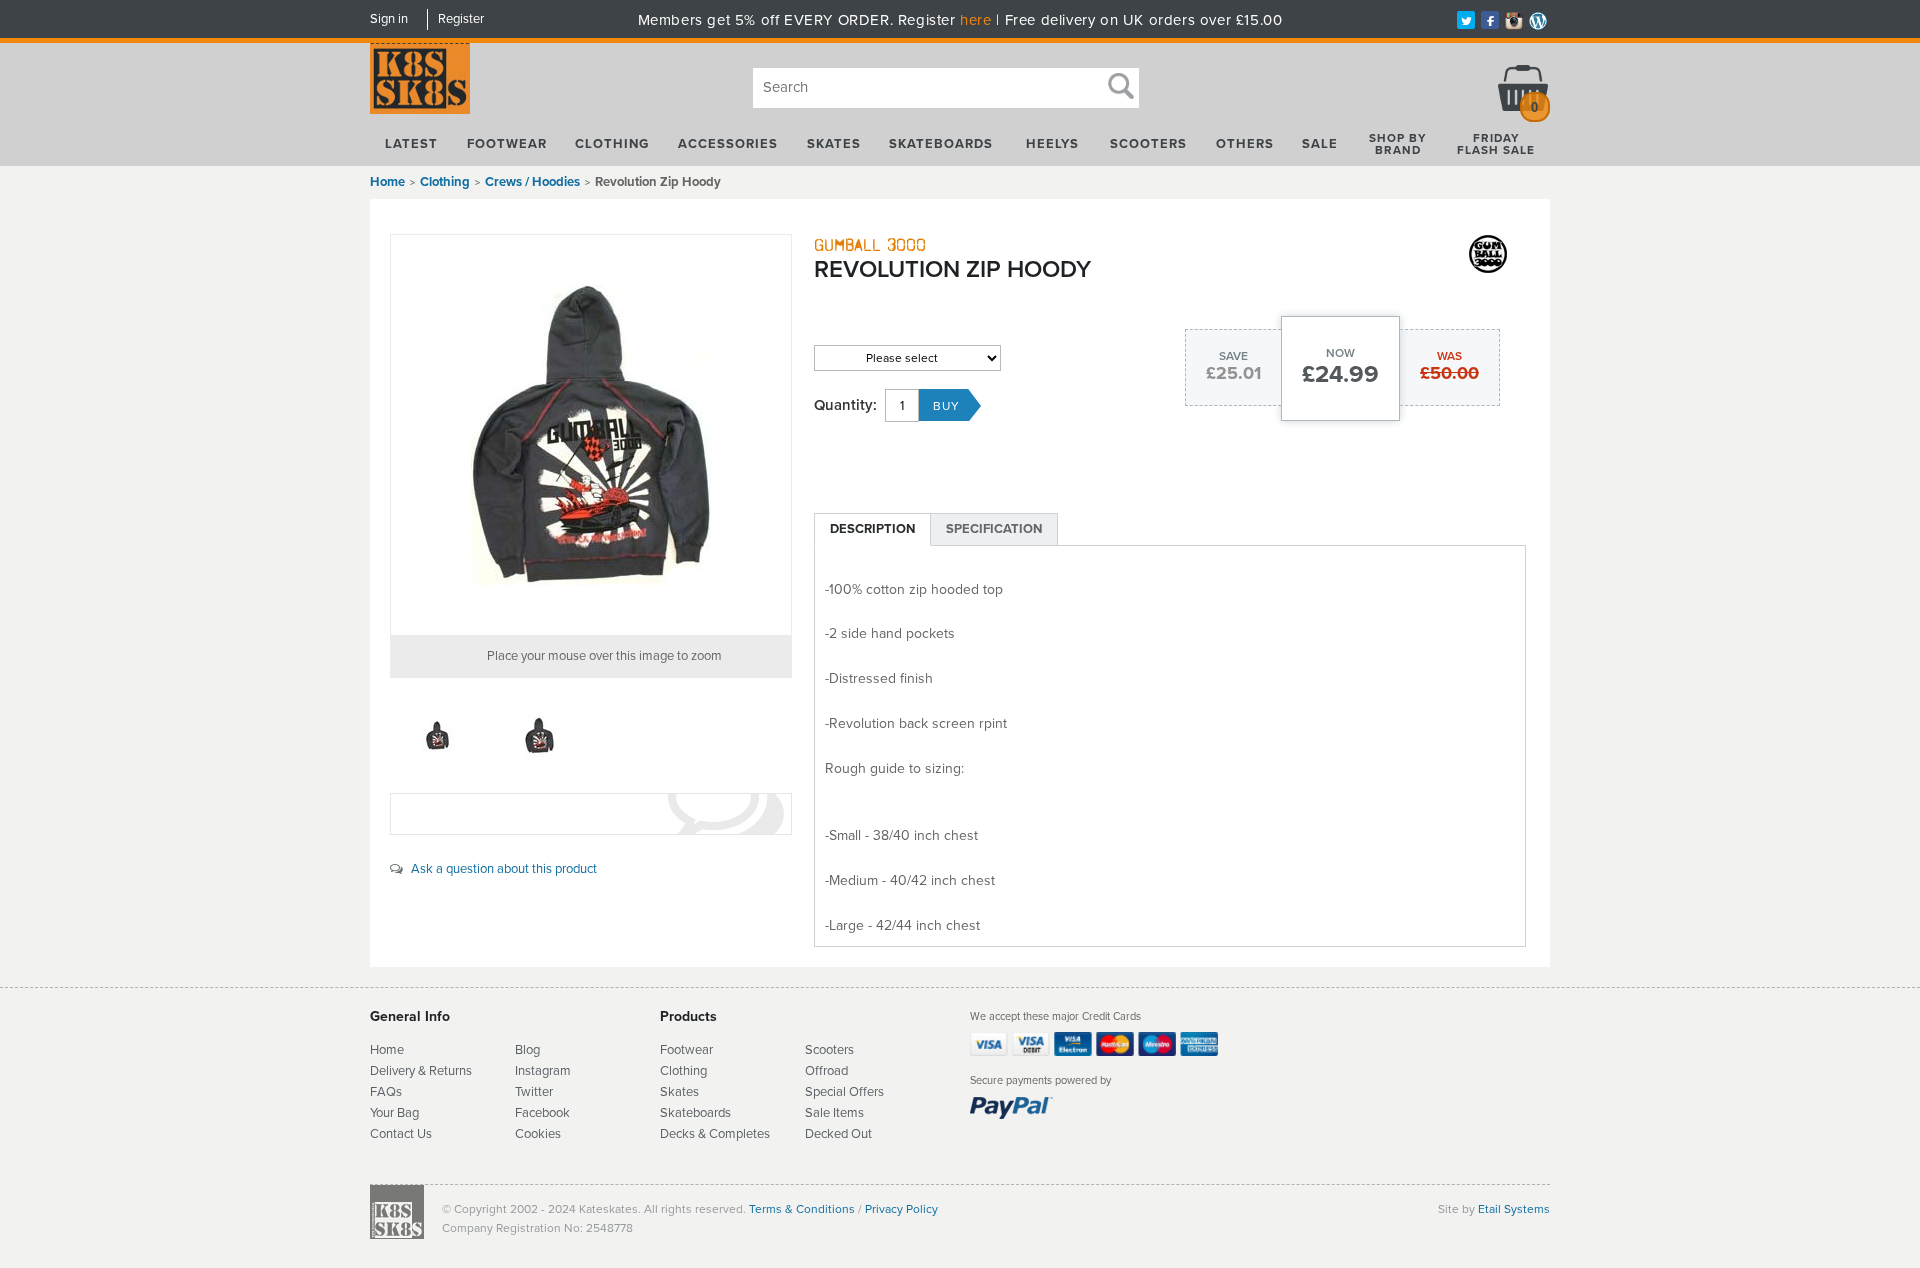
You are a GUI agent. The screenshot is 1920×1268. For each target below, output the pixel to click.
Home (387, 182)
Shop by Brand (1398, 144)
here (975, 20)
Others (1245, 144)
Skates (834, 144)
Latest (411, 144)
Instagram (543, 1071)
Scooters (1148, 144)
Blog (527, 1050)
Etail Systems (1514, 1209)
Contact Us (401, 1134)
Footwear (507, 144)
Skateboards (941, 144)
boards (712, 1113)
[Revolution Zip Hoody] (591, 435)
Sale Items (834, 1113)
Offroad (826, 1071)
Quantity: (845, 405)
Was (1449, 356)
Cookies (538, 1134)
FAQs (386, 1092)
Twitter (534, 1092)
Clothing (612, 144)
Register (461, 19)
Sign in (389, 19)
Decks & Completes (715, 1134)
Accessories (728, 144)
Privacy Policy (901, 1209)
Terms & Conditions (802, 1209)
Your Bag (394, 1113)
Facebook (542, 1113)
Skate (676, 1113)
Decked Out (838, 1134)
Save (1233, 356)
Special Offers (844, 1092)
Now (1340, 353)
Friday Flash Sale (1496, 144)
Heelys (1052, 144)
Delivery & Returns (421, 1071)
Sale (1320, 144)
